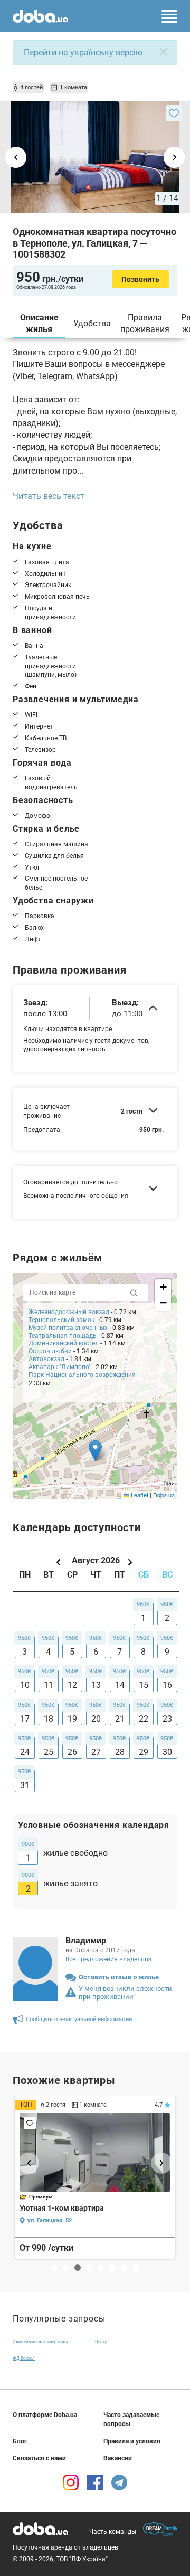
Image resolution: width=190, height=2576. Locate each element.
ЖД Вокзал (24, 2358)
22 (144, 1719)
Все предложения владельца (109, 1959)
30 (167, 1752)
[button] (95, 1451)
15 (144, 1685)
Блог (20, 2441)
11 (49, 1685)
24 (25, 1752)
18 (49, 1719)
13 (96, 1685)
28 (120, 1752)
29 (144, 1752)
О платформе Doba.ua (45, 2415)
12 (72, 1685)
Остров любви (50, 1351)
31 (25, 1785)
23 (167, 1719)
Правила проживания (145, 323)
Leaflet (139, 1495)
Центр (101, 2342)
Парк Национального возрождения (82, 1375)
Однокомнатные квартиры (40, 2342)
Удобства (92, 323)
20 (96, 1719)
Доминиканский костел (64, 1343)
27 (96, 1752)
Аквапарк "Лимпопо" (60, 1367)
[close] (164, 52)
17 (25, 1719)
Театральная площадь (63, 1336)
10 (25, 1685)
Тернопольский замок (61, 1320)
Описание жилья (39, 323)
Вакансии (118, 2458)
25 (49, 1752)
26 (72, 1752)
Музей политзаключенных (69, 1328)
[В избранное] (174, 113)
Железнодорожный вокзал (69, 1312)
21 (120, 1719)
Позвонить (140, 279)
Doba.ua (164, 1495)
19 (72, 1719)
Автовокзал (46, 1359)
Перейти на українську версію (83, 53)
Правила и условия (132, 2441)
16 (167, 1685)
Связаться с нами (39, 2458)
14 (120, 1685)
